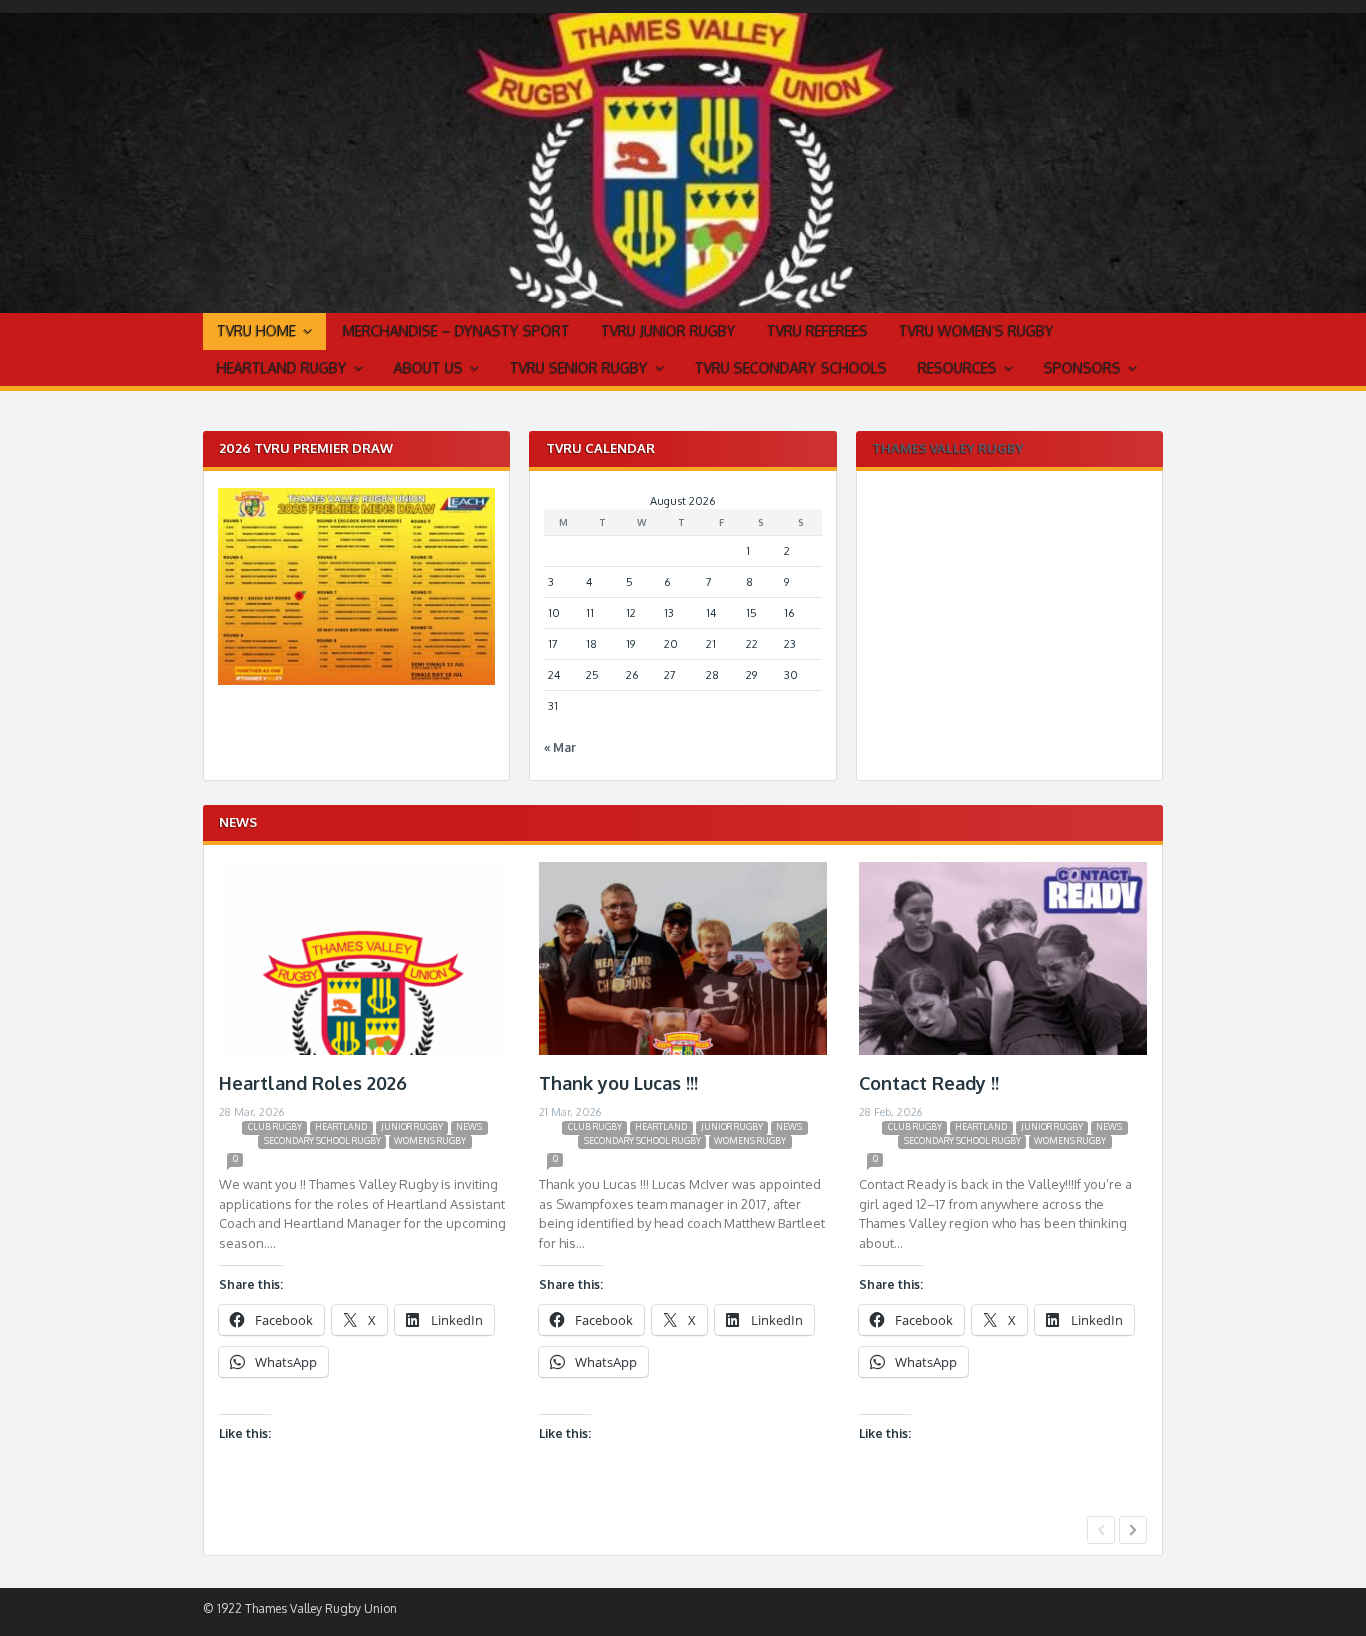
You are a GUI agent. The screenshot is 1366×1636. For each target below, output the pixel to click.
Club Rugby (275, 1126)
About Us (428, 367)
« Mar (560, 747)
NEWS (469, 1126)
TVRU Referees (817, 330)
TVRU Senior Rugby (579, 367)
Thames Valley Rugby (948, 448)
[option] (363, 1185)
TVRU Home (256, 330)
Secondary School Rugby (322, 1140)
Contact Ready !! (929, 1083)
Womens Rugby (430, 1140)
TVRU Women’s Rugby (976, 330)
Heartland (341, 1126)
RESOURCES (957, 367)
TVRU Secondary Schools (791, 367)
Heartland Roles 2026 (313, 1083)
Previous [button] (1101, 1530)
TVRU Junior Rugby (668, 330)
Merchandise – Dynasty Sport (456, 330)
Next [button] (1133, 1530)
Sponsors (1082, 367)
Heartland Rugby (282, 367)
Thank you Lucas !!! (618, 1083)
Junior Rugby (412, 1126)
